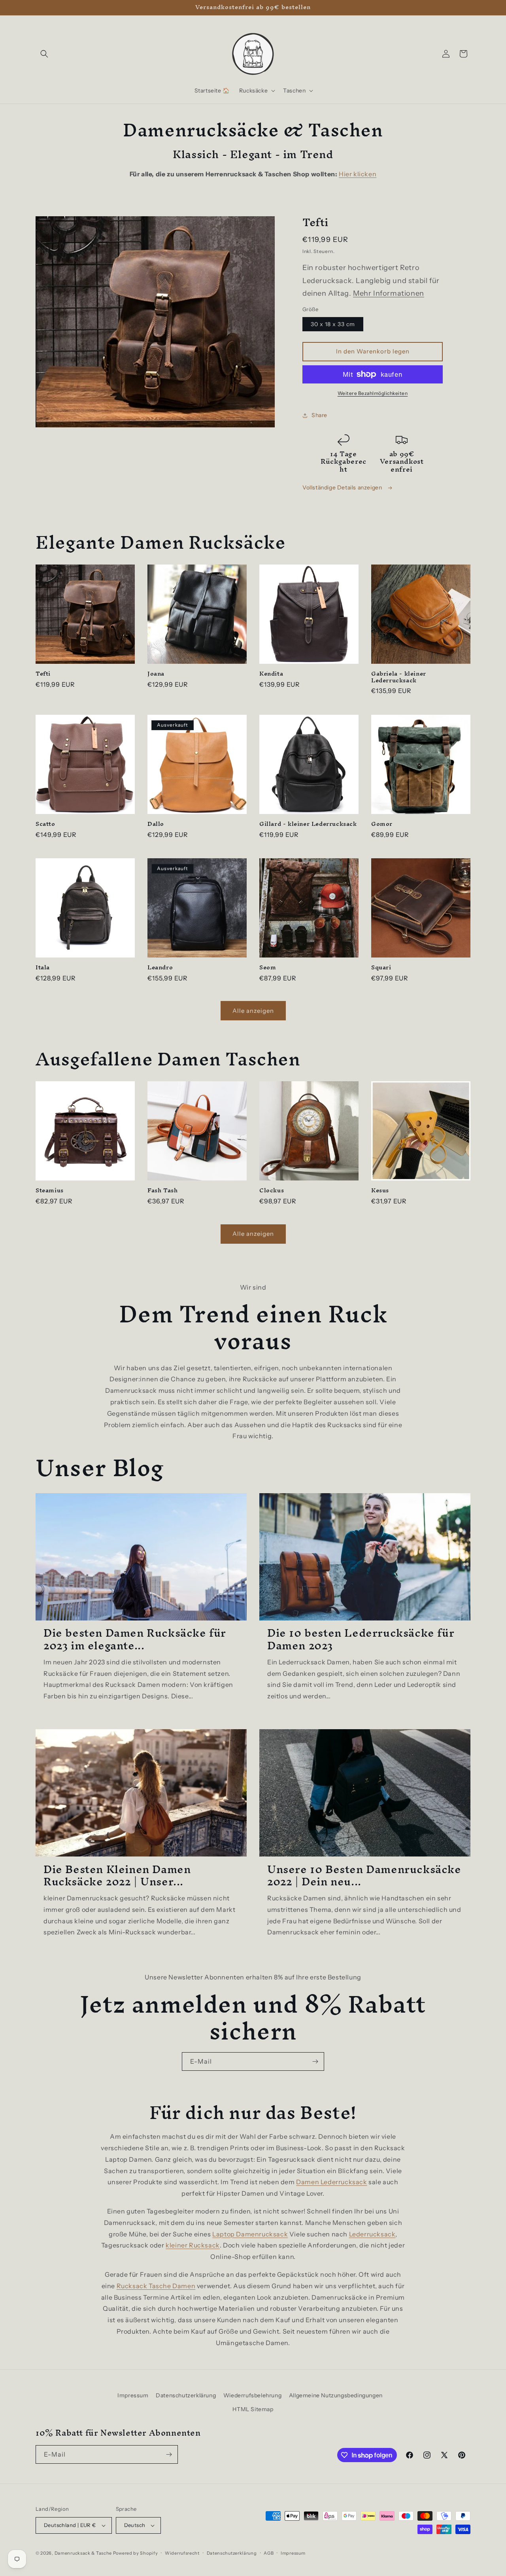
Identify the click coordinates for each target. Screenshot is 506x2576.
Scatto (45, 824)
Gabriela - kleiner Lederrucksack (399, 677)
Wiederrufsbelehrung (252, 2395)
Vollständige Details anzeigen (343, 487)
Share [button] (319, 415)
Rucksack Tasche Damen (156, 2286)
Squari (381, 968)
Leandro (160, 968)
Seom (268, 968)
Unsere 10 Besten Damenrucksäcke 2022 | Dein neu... (364, 1875)
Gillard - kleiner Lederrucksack (308, 824)
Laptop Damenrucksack (250, 2234)
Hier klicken (358, 174)
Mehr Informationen (389, 293)
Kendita (271, 674)
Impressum (133, 2395)
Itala (43, 968)
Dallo (156, 824)
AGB (269, 2553)
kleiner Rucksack (193, 2245)
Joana (156, 674)
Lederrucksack (372, 2234)
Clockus (272, 1191)
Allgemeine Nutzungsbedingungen (336, 2395)
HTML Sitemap (253, 2409)
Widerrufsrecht (182, 2553)
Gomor (382, 824)
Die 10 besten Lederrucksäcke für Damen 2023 (361, 1639)
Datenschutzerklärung (186, 2395)
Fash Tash (162, 1191)
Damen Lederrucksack (331, 2182)
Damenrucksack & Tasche (83, 2553)
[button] (44, 54)
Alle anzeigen (253, 1011)
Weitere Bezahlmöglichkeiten (373, 393)
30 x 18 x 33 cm (333, 324)
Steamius (50, 1191)
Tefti (43, 674)
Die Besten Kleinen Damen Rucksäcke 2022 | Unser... (117, 1875)
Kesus (380, 1191)
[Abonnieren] (315, 2061)
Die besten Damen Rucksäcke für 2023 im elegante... (135, 1639)
